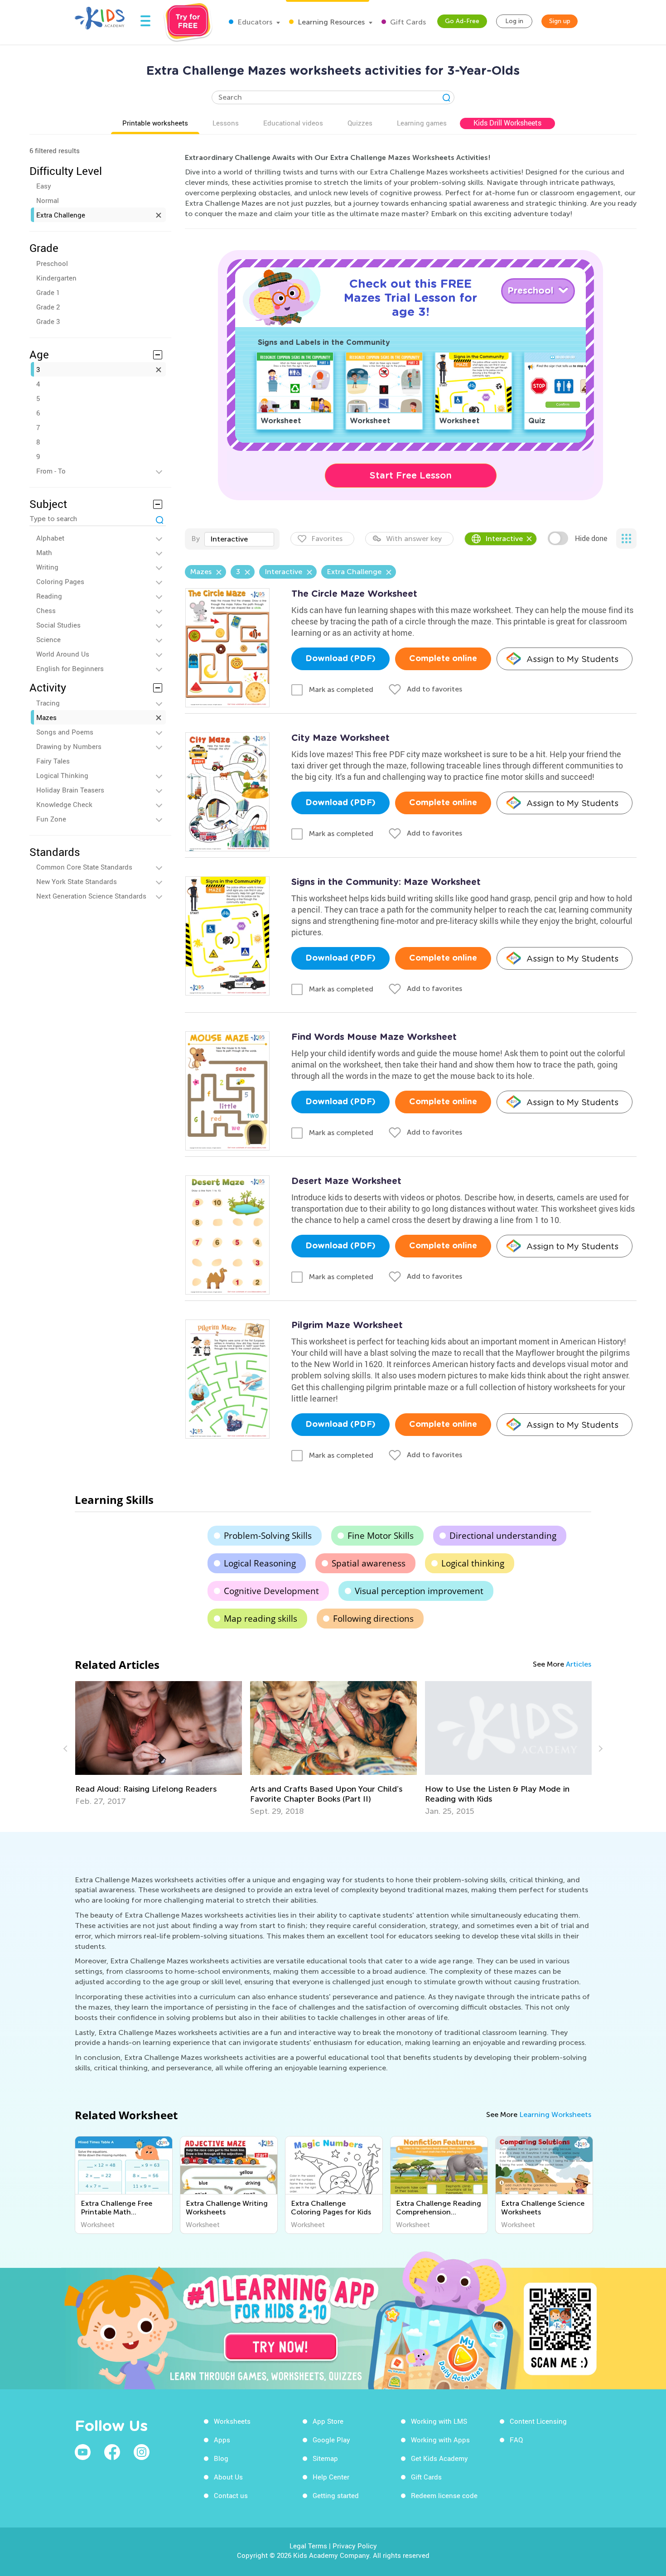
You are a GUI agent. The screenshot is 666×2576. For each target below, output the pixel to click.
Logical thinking (473, 1563)
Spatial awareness (369, 1563)
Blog (221, 2458)
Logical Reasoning (260, 1563)
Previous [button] (67, 1749)
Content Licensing (538, 2421)
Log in (514, 21)
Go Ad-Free (462, 21)
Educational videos (293, 123)
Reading (49, 596)
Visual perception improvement (419, 1591)
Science (48, 639)
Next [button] (599, 1749)
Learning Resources (330, 22)
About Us (228, 2477)
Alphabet (50, 538)
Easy (44, 186)
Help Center (331, 2477)
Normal (48, 200)
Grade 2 (48, 307)
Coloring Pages (60, 581)
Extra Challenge (61, 215)
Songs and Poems (65, 732)
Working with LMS (439, 2421)
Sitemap (325, 2458)
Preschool (52, 263)
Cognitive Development (271, 1591)
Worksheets (232, 2421)
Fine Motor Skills (381, 1536)
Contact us (231, 2495)
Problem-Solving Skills (268, 1536)
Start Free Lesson (411, 475)
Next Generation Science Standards (91, 896)
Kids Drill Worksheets (507, 123)
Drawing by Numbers (69, 746)
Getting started (336, 2495)
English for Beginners (70, 668)
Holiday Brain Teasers (70, 790)
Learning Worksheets (555, 2114)
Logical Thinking (62, 775)
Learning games (422, 123)
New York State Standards (77, 881)
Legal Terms (308, 2546)
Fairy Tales (53, 761)
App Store (328, 2421)
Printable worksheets (155, 123)
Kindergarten (56, 278)
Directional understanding (503, 1536)
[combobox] (239, 539)
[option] (159, 1744)
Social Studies (58, 625)
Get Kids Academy (439, 2458)
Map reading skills (261, 1619)
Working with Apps (440, 2440)
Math (44, 552)
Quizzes (360, 123)
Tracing (48, 703)
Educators (254, 22)
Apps (222, 2440)
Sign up (560, 21)
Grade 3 (48, 321)
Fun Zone (51, 819)
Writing (47, 567)
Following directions (373, 1619)
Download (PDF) (340, 659)
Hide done (591, 538)
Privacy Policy (355, 2546)
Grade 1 (48, 292)
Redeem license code (444, 2495)
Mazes (46, 717)
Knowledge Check (64, 804)
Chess (46, 610)
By (195, 539)
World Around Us (63, 654)
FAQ (516, 2440)
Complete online (443, 659)
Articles (579, 1664)
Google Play (331, 2440)
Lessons (226, 123)
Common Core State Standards (84, 867)
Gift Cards (407, 22)
